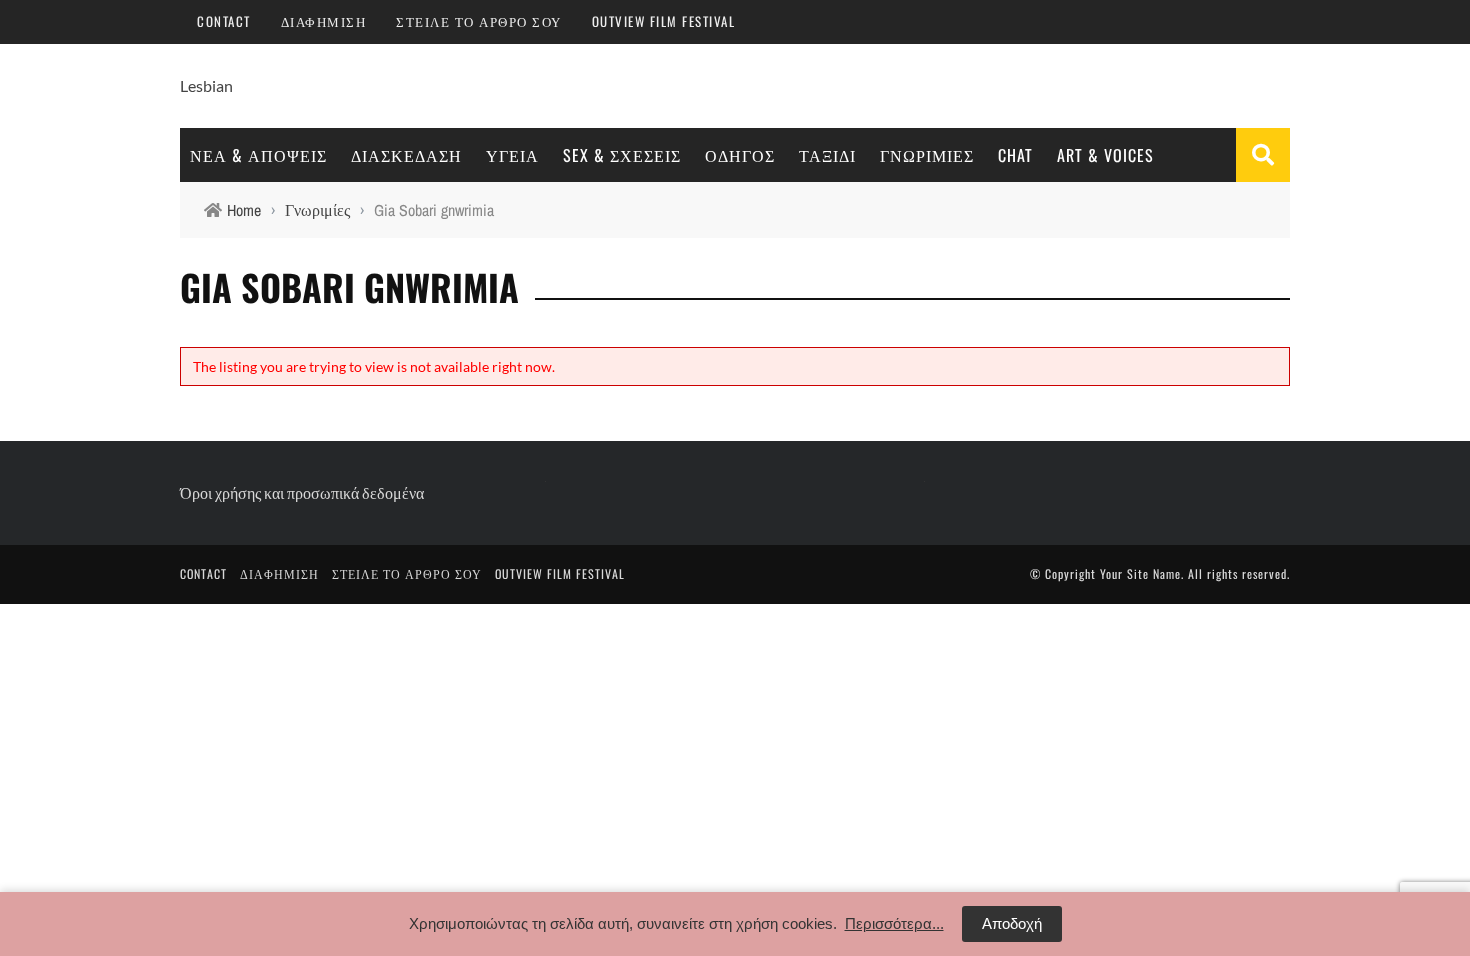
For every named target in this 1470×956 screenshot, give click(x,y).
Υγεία (512, 155)
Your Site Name (1140, 573)
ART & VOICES (1105, 155)
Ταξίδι (827, 155)
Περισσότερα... (894, 923)
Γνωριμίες (927, 155)
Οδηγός (740, 155)
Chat (1015, 155)
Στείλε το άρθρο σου (479, 21)
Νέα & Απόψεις (258, 155)
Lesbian (206, 85)
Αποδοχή (1012, 923)
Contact (224, 21)
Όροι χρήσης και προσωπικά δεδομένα (302, 492)
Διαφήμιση (324, 21)
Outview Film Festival (664, 21)
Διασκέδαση (406, 155)
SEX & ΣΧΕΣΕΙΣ (622, 155)
